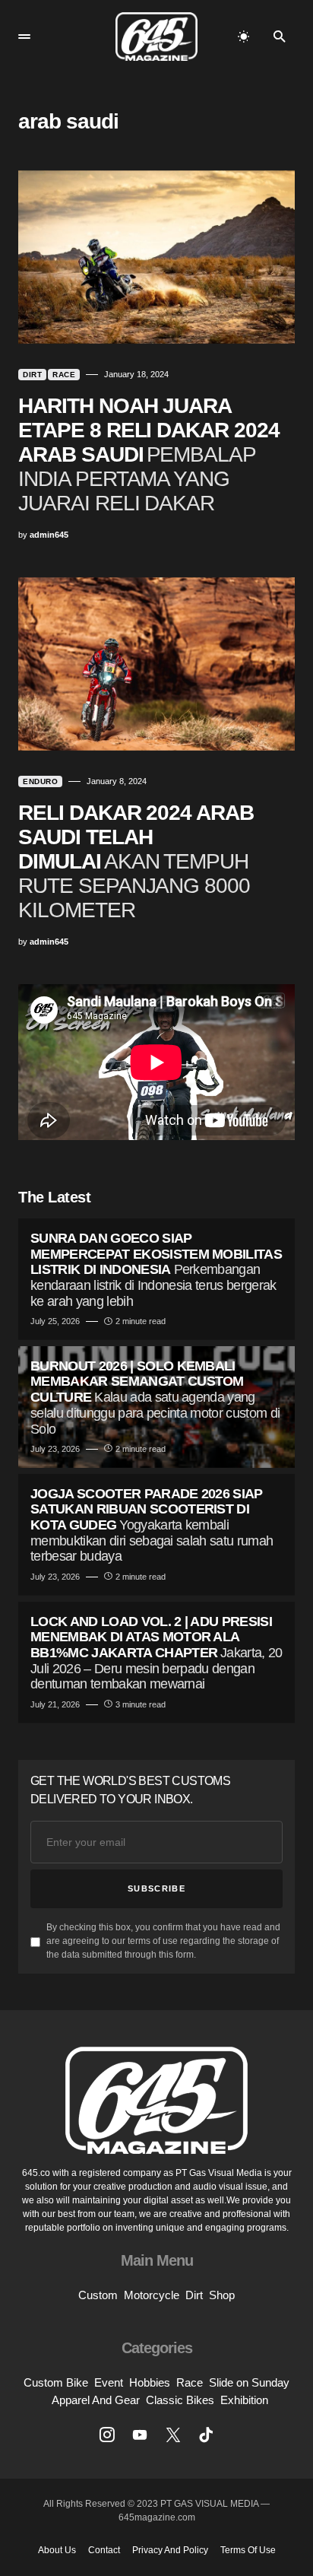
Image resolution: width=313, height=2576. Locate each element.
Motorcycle (152, 2295)
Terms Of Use (248, 2550)
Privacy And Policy (170, 2550)
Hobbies (150, 2382)
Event (109, 2382)
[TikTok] (206, 2435)
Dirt (32, 375)
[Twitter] (173, 2435)
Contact (104, 2550)
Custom (98, 2295)
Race (64, 375)
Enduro (40, 781)
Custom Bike (56, 2382)
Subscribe (156, 1888)
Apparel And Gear (96, 2400)
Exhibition (244, 2400)
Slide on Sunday (249, 2382)
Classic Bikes (180, 2400)
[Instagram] (107, 2435)
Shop (222, 2295)
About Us (57, 2550)
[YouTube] (140, 2435)
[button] (24, 37)
